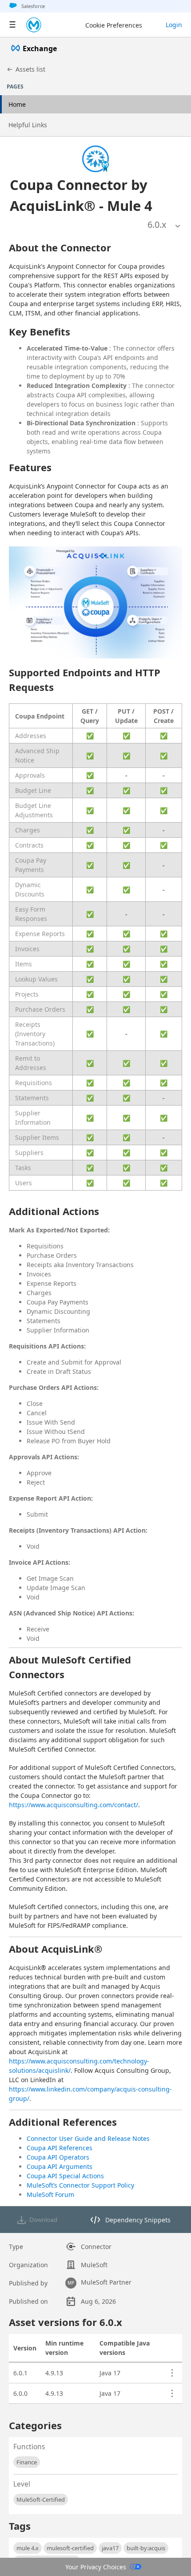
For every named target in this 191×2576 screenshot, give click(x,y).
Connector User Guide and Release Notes (88, 2138)
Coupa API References (60, 2148)
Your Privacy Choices (96, 2567)
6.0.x (157, 224)
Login (174, 25)
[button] (83, 195)
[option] (157, 225)
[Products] (12, 25)
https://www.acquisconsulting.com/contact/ (74, 1805)
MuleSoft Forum (50, 2194)
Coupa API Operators (58, 2157)
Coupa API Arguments (60, 2166)
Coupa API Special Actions (65, 2176)
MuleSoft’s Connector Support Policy (80, 2185)
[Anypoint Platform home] (34, 25)
